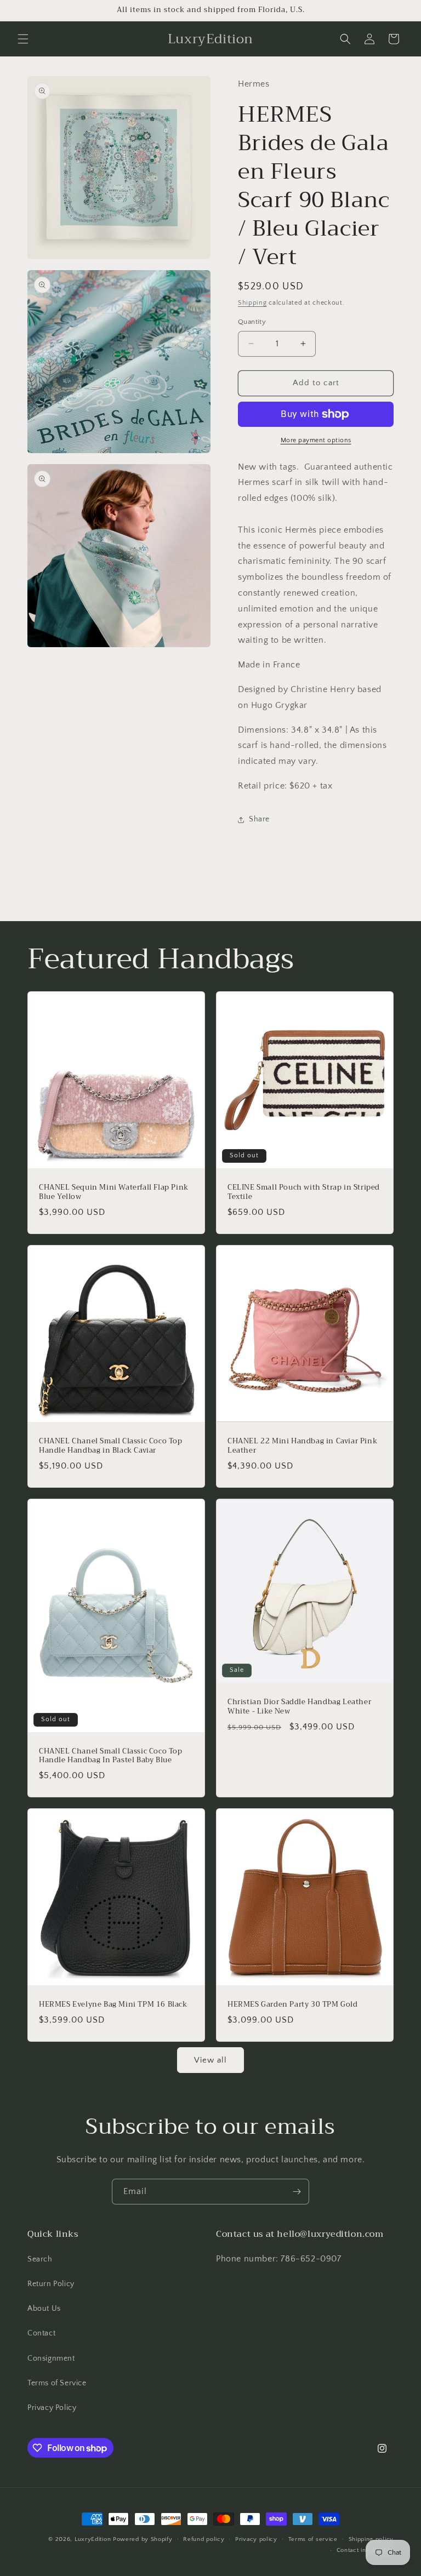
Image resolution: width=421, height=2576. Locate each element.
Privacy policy (256, 2539)
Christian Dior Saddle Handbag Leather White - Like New (299, 1707)
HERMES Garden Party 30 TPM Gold (293, 2005)
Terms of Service (57, 2383)
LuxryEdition (93, 2539)
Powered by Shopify (143, 2539)
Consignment (51, 2358)
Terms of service (313, 2539)
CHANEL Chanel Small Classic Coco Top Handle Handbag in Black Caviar (111, 1446)
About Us (44, 2309)
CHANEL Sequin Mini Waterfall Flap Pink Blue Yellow (114, 1192)
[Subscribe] (297, 2192)
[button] (23, 39)
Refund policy (204, 2539)
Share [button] (259, 819)
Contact (41, 2333)
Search (40, 2259)
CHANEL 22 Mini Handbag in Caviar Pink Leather (302, 1446)
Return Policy (51, 2284)
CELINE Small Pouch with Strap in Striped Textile (304, 1192)
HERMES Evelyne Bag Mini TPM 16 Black (113, 2005)
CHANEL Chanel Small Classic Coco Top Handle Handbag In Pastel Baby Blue (111, 1756)
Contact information (365, 2550)
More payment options (316, 440)
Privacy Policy (52, 2408)
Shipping (252, 303)
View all (210, 2060)
